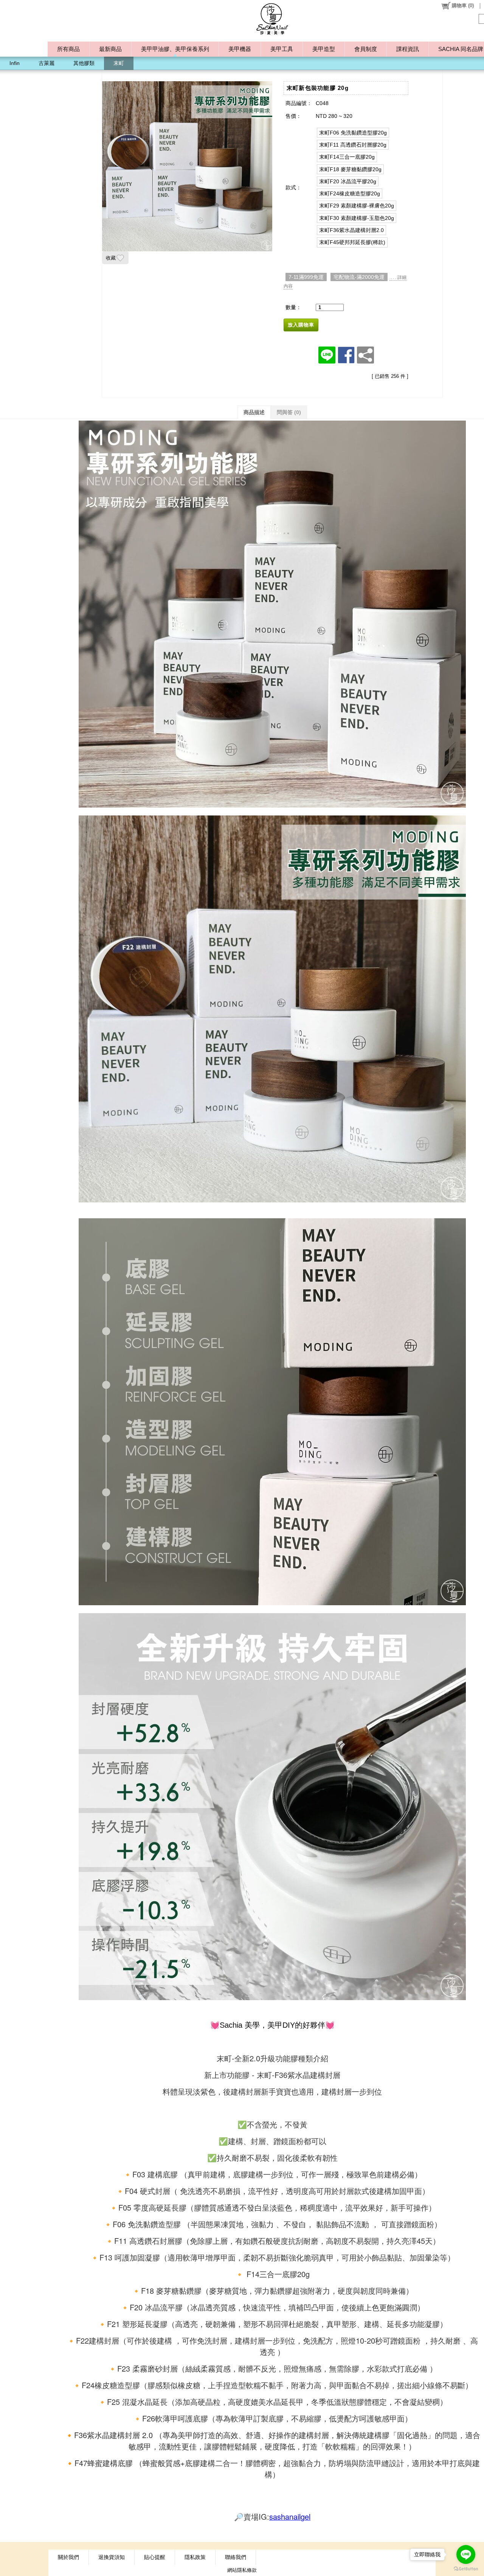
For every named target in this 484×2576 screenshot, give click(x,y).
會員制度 (366, 49)
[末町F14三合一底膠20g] (347, 157)
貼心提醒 (155, 2557)
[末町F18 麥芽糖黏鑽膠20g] (350, 169)
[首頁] (272, 19)
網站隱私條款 (242, 2570)
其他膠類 (84, 63)
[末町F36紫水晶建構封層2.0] (351, 230)
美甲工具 (282, 49)
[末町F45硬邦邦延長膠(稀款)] (352, 242)
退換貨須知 (112, 2557)
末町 (119, 63)
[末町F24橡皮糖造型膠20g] (350, 193)
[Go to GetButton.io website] (466, 2569)
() (463, 5)
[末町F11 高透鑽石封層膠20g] (353, 145)
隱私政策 (195, 2557)
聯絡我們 (236, 2557)
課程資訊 (408, 49)
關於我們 (68, 2557)
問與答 (289, 412)
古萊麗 (47, 63)
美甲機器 (240, 49)
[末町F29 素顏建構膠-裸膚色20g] (357, 206)
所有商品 (68, 49)
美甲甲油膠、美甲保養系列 (175, 49)
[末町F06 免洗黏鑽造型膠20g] (353, 133)
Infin (15, 63)
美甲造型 (324, 49)
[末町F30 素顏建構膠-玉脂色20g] (357, 218)
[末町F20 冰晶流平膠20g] (348, 181)
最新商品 (110, 49)
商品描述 (254, 412)
